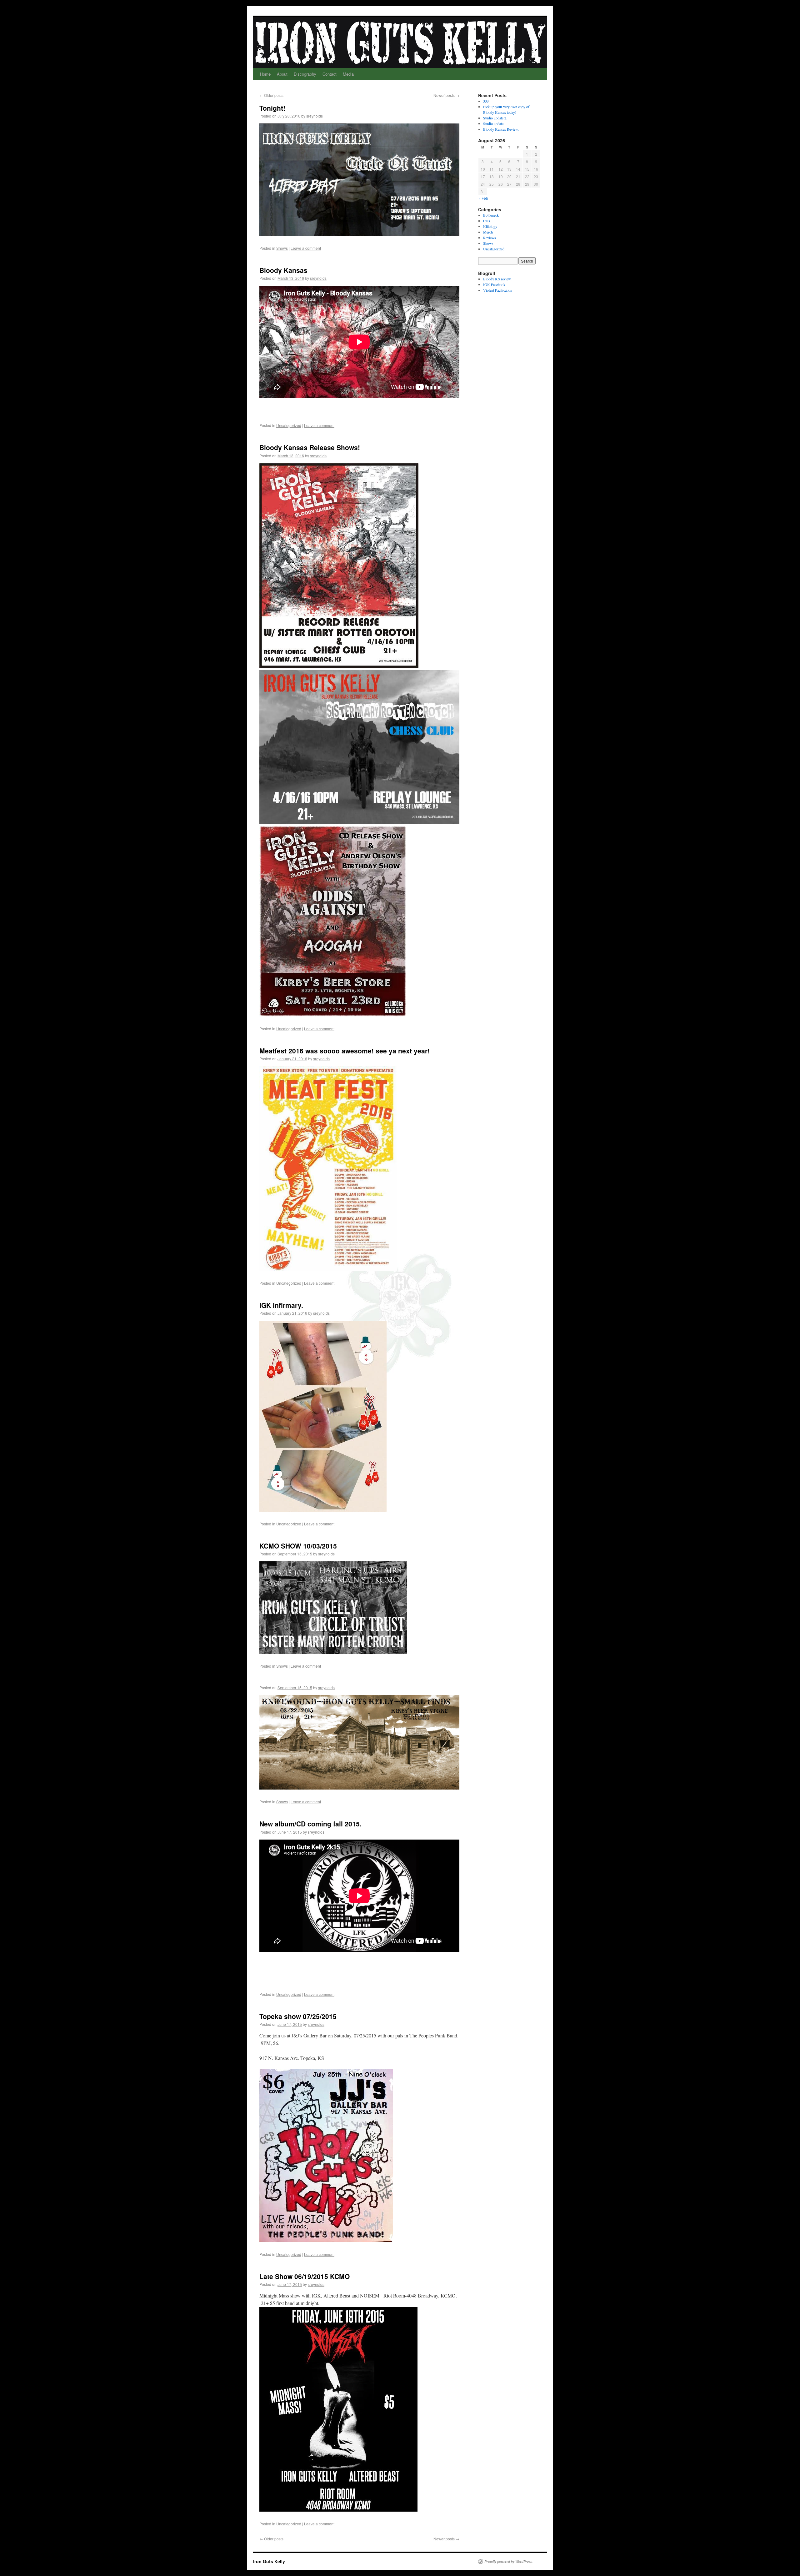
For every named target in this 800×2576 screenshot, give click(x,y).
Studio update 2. (495, 118)
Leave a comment (306, 248)
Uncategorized (289, 425)
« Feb (483, 198)
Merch (488, 232)
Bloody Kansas (283, 270)
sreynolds (315, 116)
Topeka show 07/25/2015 (298, 2016)
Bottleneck (491, 215)
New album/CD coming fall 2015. (310, 1824)
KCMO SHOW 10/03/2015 (298, 1546)
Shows (282, 248)
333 (486, 101)
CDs (487, 221)
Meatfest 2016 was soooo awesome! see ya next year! (345, 1051)
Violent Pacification (498, 290)
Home (265, 74)
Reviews (490, 238)
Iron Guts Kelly (269, 2561)
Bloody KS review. (497, 279)
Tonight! (272, 108)
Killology (490, 226)
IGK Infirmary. (281, 1305)
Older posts (271, 95)
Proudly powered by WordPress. (509, 2561)
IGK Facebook (494, 284)
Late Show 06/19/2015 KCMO (305, 2276)
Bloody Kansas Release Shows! (310, 447)
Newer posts (446, 95)
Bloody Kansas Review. (501, 129)
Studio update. (494, 123)
